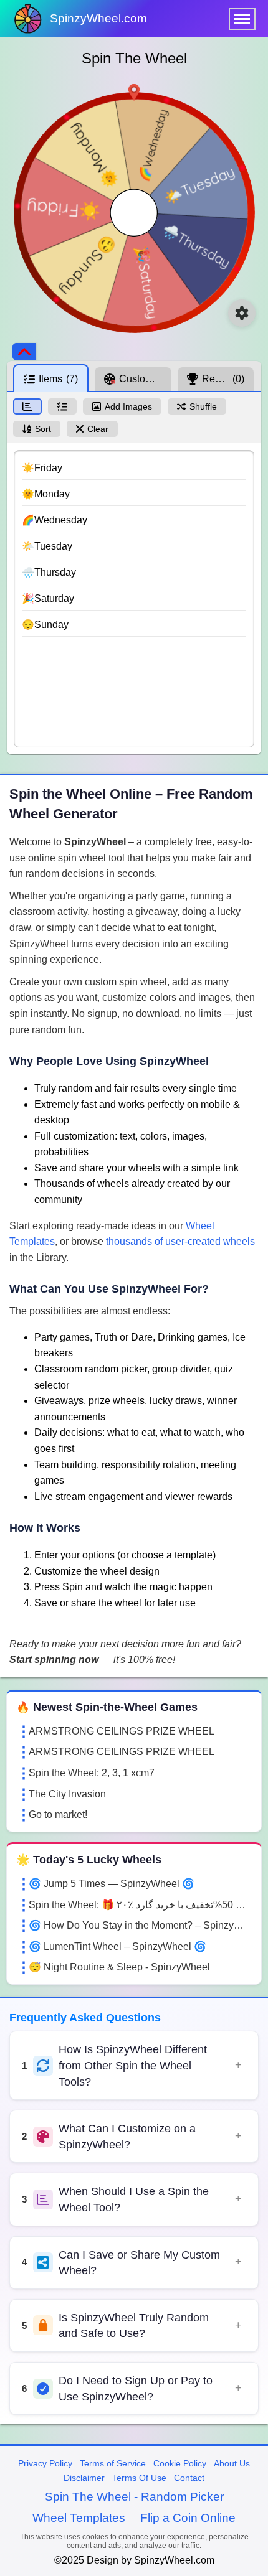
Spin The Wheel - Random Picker (134, 2497)
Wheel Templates (79, 2518)
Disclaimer (84, 2478)
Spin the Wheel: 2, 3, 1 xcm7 (92, 1773)
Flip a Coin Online (188, 2518)
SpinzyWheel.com (98, 18)
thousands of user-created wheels (180, 1241)
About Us (232, 2463)
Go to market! (58, 1815)
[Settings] (242, 313)
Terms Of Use (139, 2478)
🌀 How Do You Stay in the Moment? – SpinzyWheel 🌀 (140, 1925)
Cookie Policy (180, 2463)
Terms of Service (113, 2463)
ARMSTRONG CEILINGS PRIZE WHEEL (122, 1731)
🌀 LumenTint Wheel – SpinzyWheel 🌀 (117, 1946)
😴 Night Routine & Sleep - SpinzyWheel (119, 1967)
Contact (189, 2478)
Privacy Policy (45, 2463)
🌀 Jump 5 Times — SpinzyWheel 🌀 (112, 1884)
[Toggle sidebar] (24, 352)
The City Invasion (67, 1794)
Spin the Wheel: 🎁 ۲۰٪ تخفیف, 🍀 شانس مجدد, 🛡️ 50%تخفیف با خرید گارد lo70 (140, 1905)
